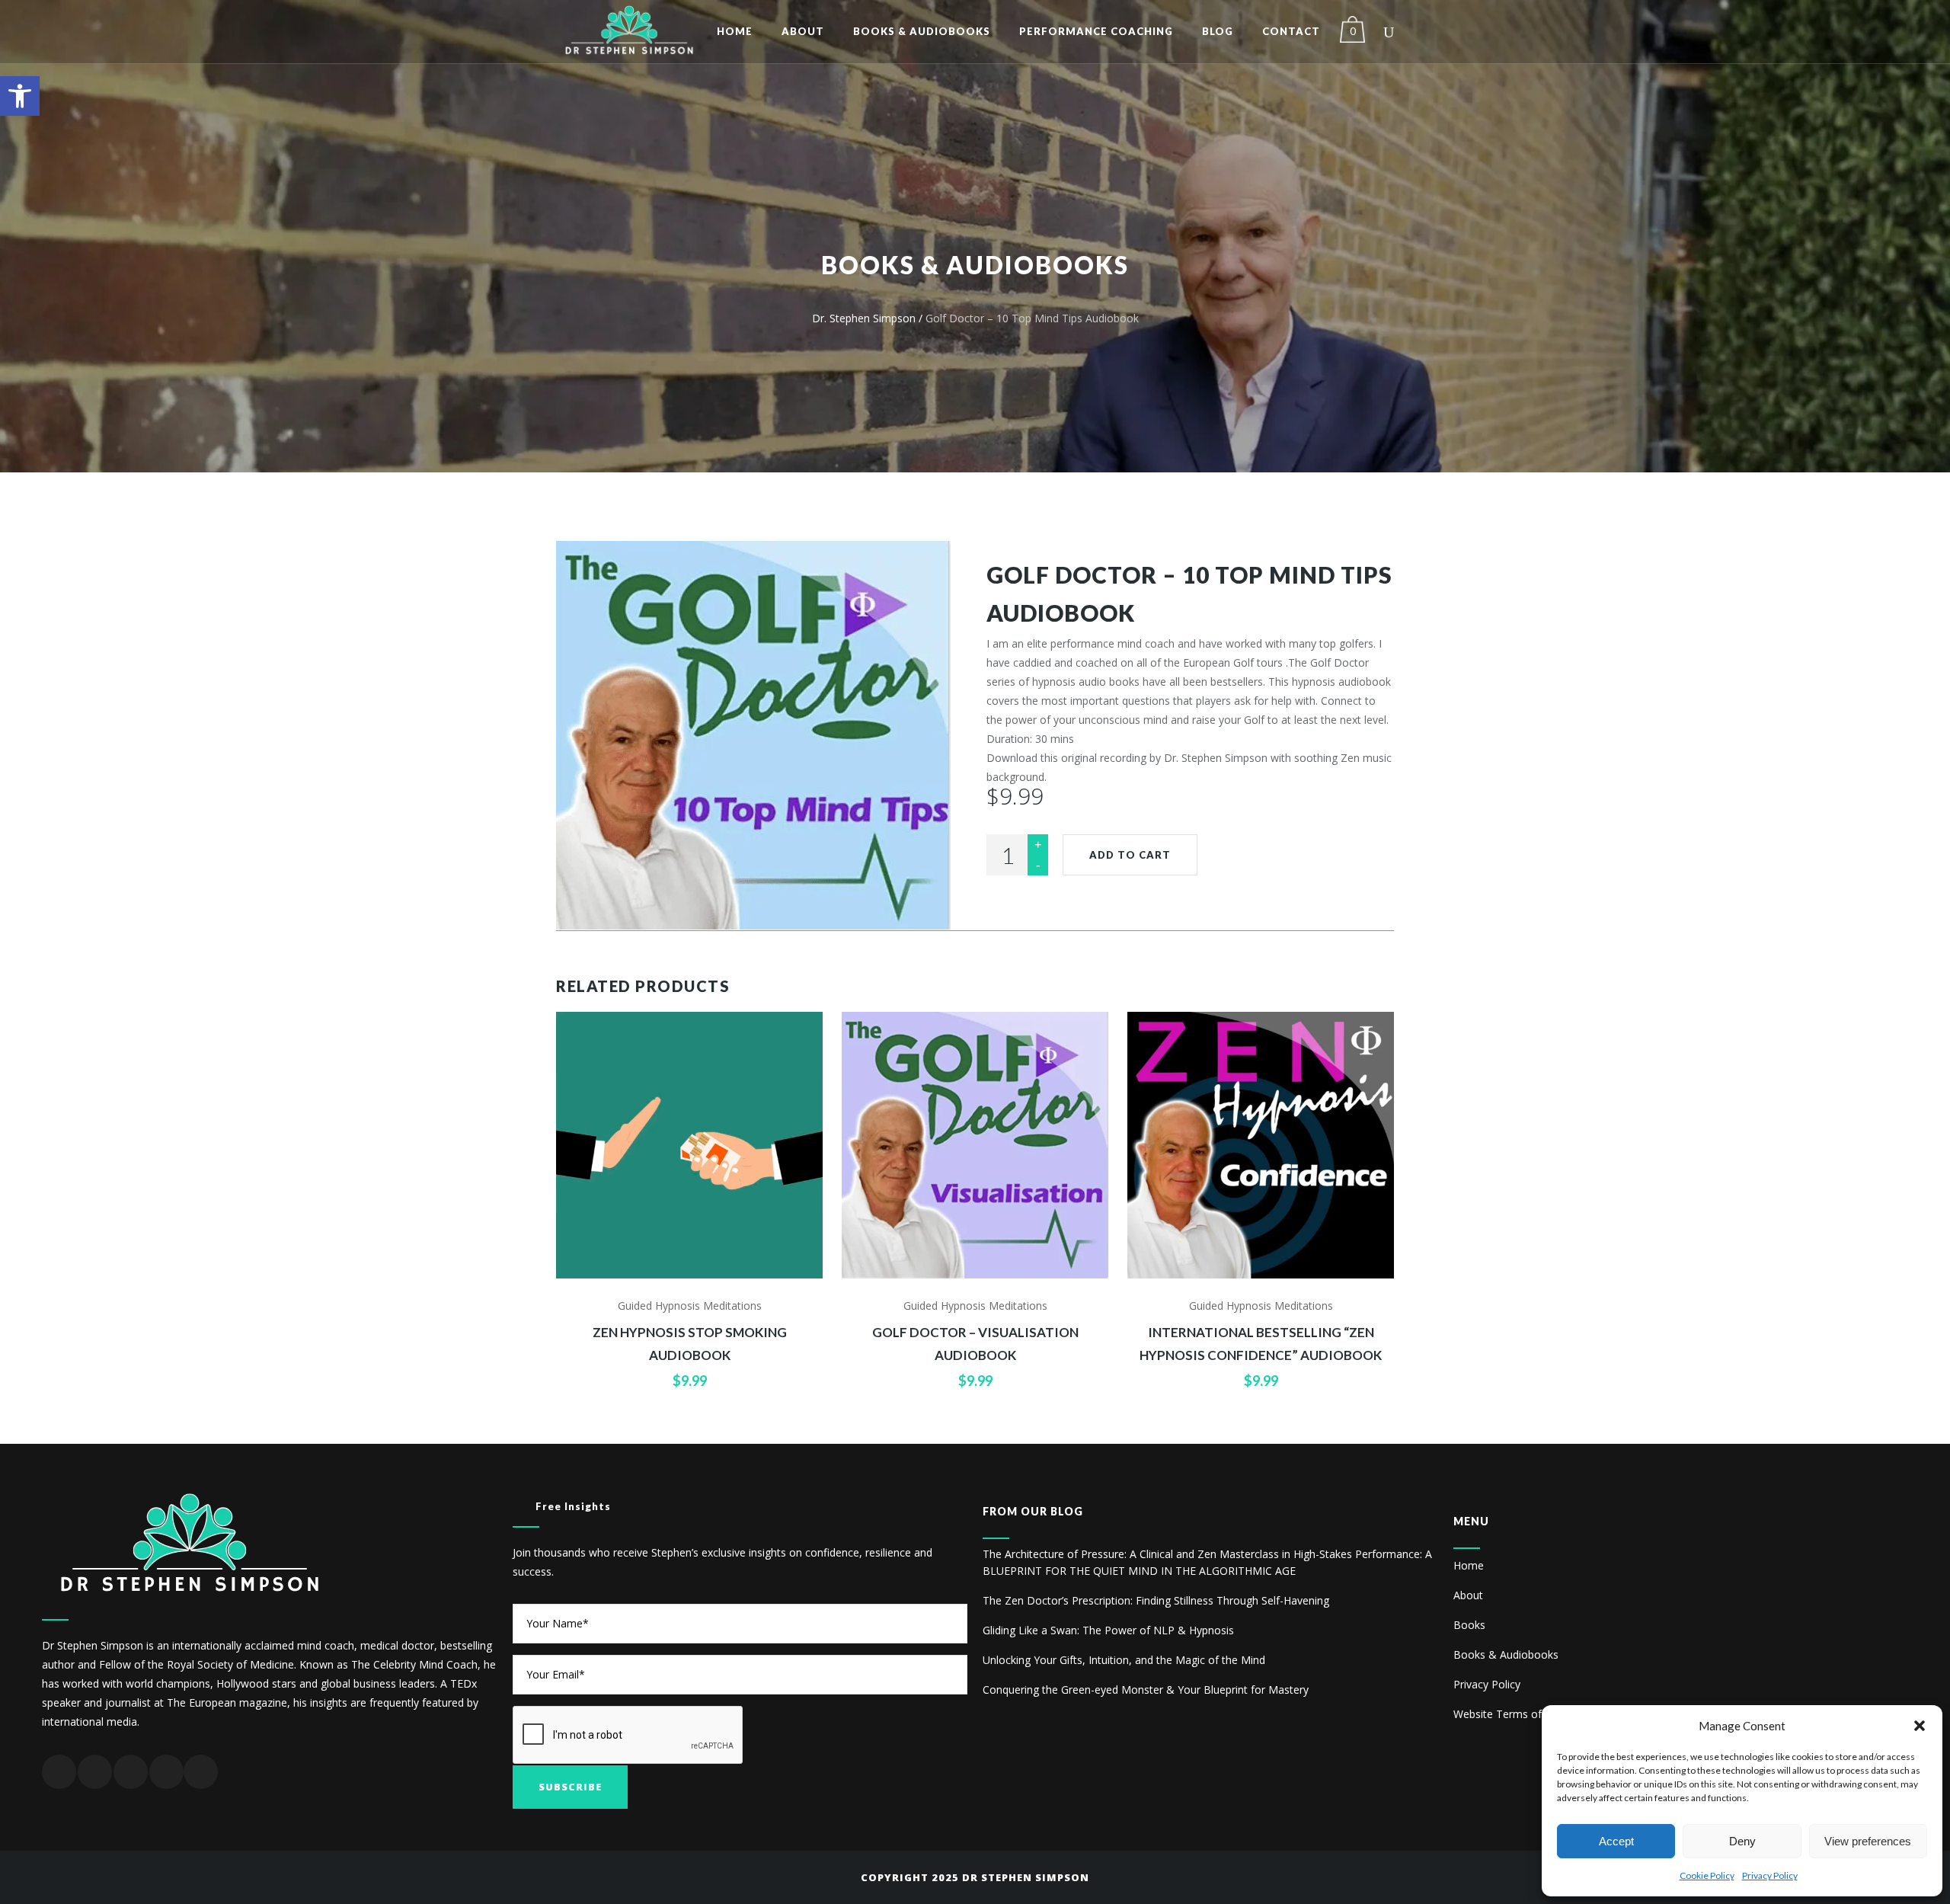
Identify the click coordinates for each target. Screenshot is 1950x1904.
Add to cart (1130, 855)
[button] (1920, 1726)
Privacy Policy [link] (1770, 1875)
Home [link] (1469, 1565)
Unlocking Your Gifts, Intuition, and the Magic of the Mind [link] (1124, 1660)
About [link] (1468, 1595)
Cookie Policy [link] (1707, 1875)
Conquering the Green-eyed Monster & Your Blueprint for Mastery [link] (1146, 1690)
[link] (20, 96)
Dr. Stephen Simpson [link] (864, 318)
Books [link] (1469, 1625)
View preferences (1868, 1841)
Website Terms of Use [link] (1509, 1714)
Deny (1742, 1841)
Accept (1616, 1841)
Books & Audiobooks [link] (1506, 1654)
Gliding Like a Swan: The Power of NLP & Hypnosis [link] (1108, 1630)
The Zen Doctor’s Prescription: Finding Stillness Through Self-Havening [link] (1156, 1600)
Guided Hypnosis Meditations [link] (690, 1306)
